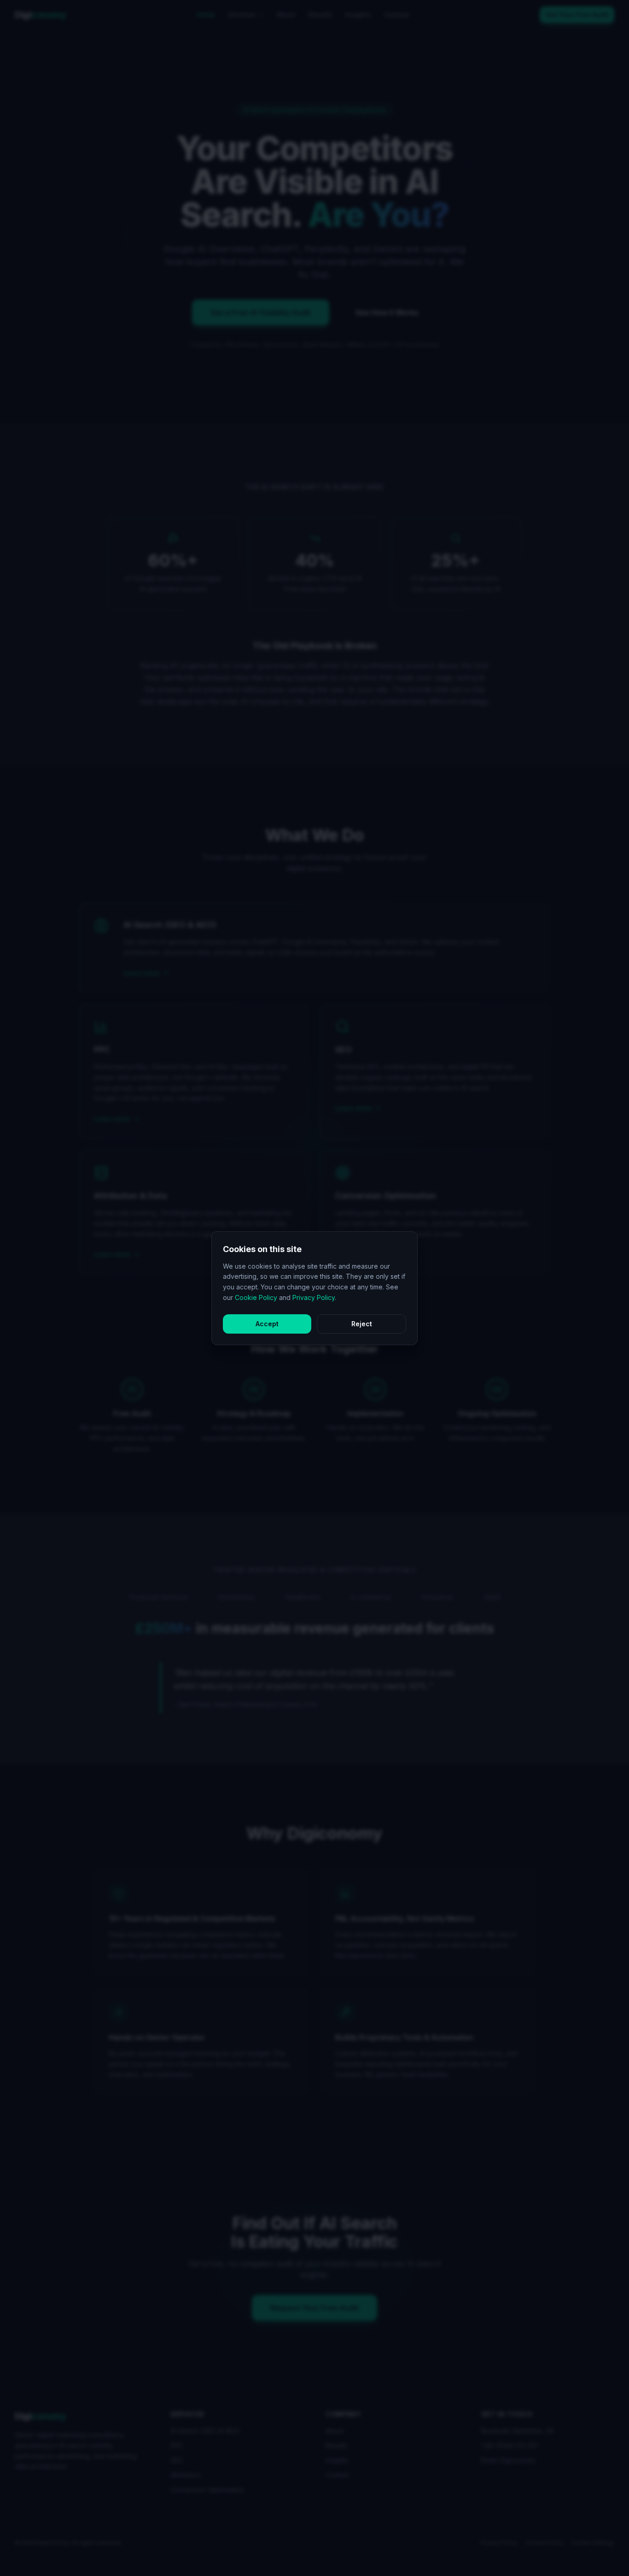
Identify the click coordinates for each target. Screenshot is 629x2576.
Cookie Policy (256, 1297)
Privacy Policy (314, 1297)
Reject (362, 1324)
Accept (267, 1324)
